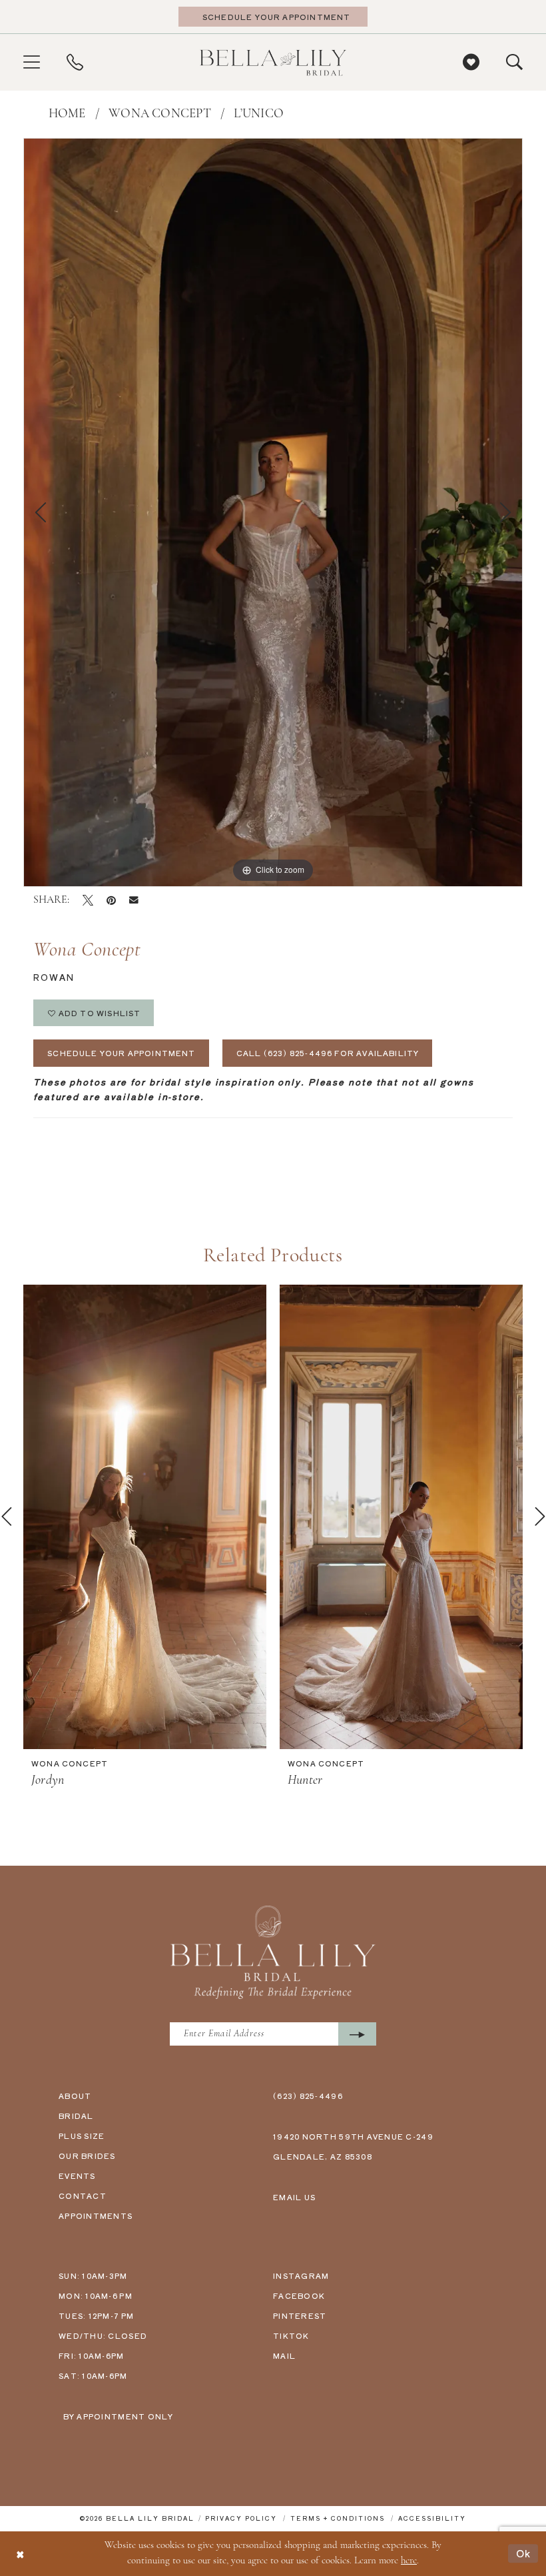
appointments (96, 2216)
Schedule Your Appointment (122, 1053)
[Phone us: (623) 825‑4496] (75, 62)
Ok (524, 2553)
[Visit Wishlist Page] (471, 62)
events (77, 2176)
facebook (299, 2295)
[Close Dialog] (20, 2554)
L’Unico (259, 114)
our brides (87, 2156)
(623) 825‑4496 (308, 2096)
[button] (32, 62)
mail (284, 2355)
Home (67, 114)
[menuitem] (32, 62)
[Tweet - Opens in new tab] (88, 900)
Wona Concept (160, 114)
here (409, 2561)
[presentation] (145, 1517)
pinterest (300, 2315)
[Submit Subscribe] (357, 2034)
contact (83, 2196)
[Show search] (514, 62)
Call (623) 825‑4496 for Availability (328, 1053)
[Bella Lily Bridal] (273, 62)
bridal (76, 2116)
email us (294, 2197)
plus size (82, 2136)
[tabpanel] (273, 512)
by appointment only (119, 2416)
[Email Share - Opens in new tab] (134, 900)
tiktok (291, 2335)
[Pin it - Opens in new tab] (111, 900)
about (75, 2096)
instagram (301, 2275)
